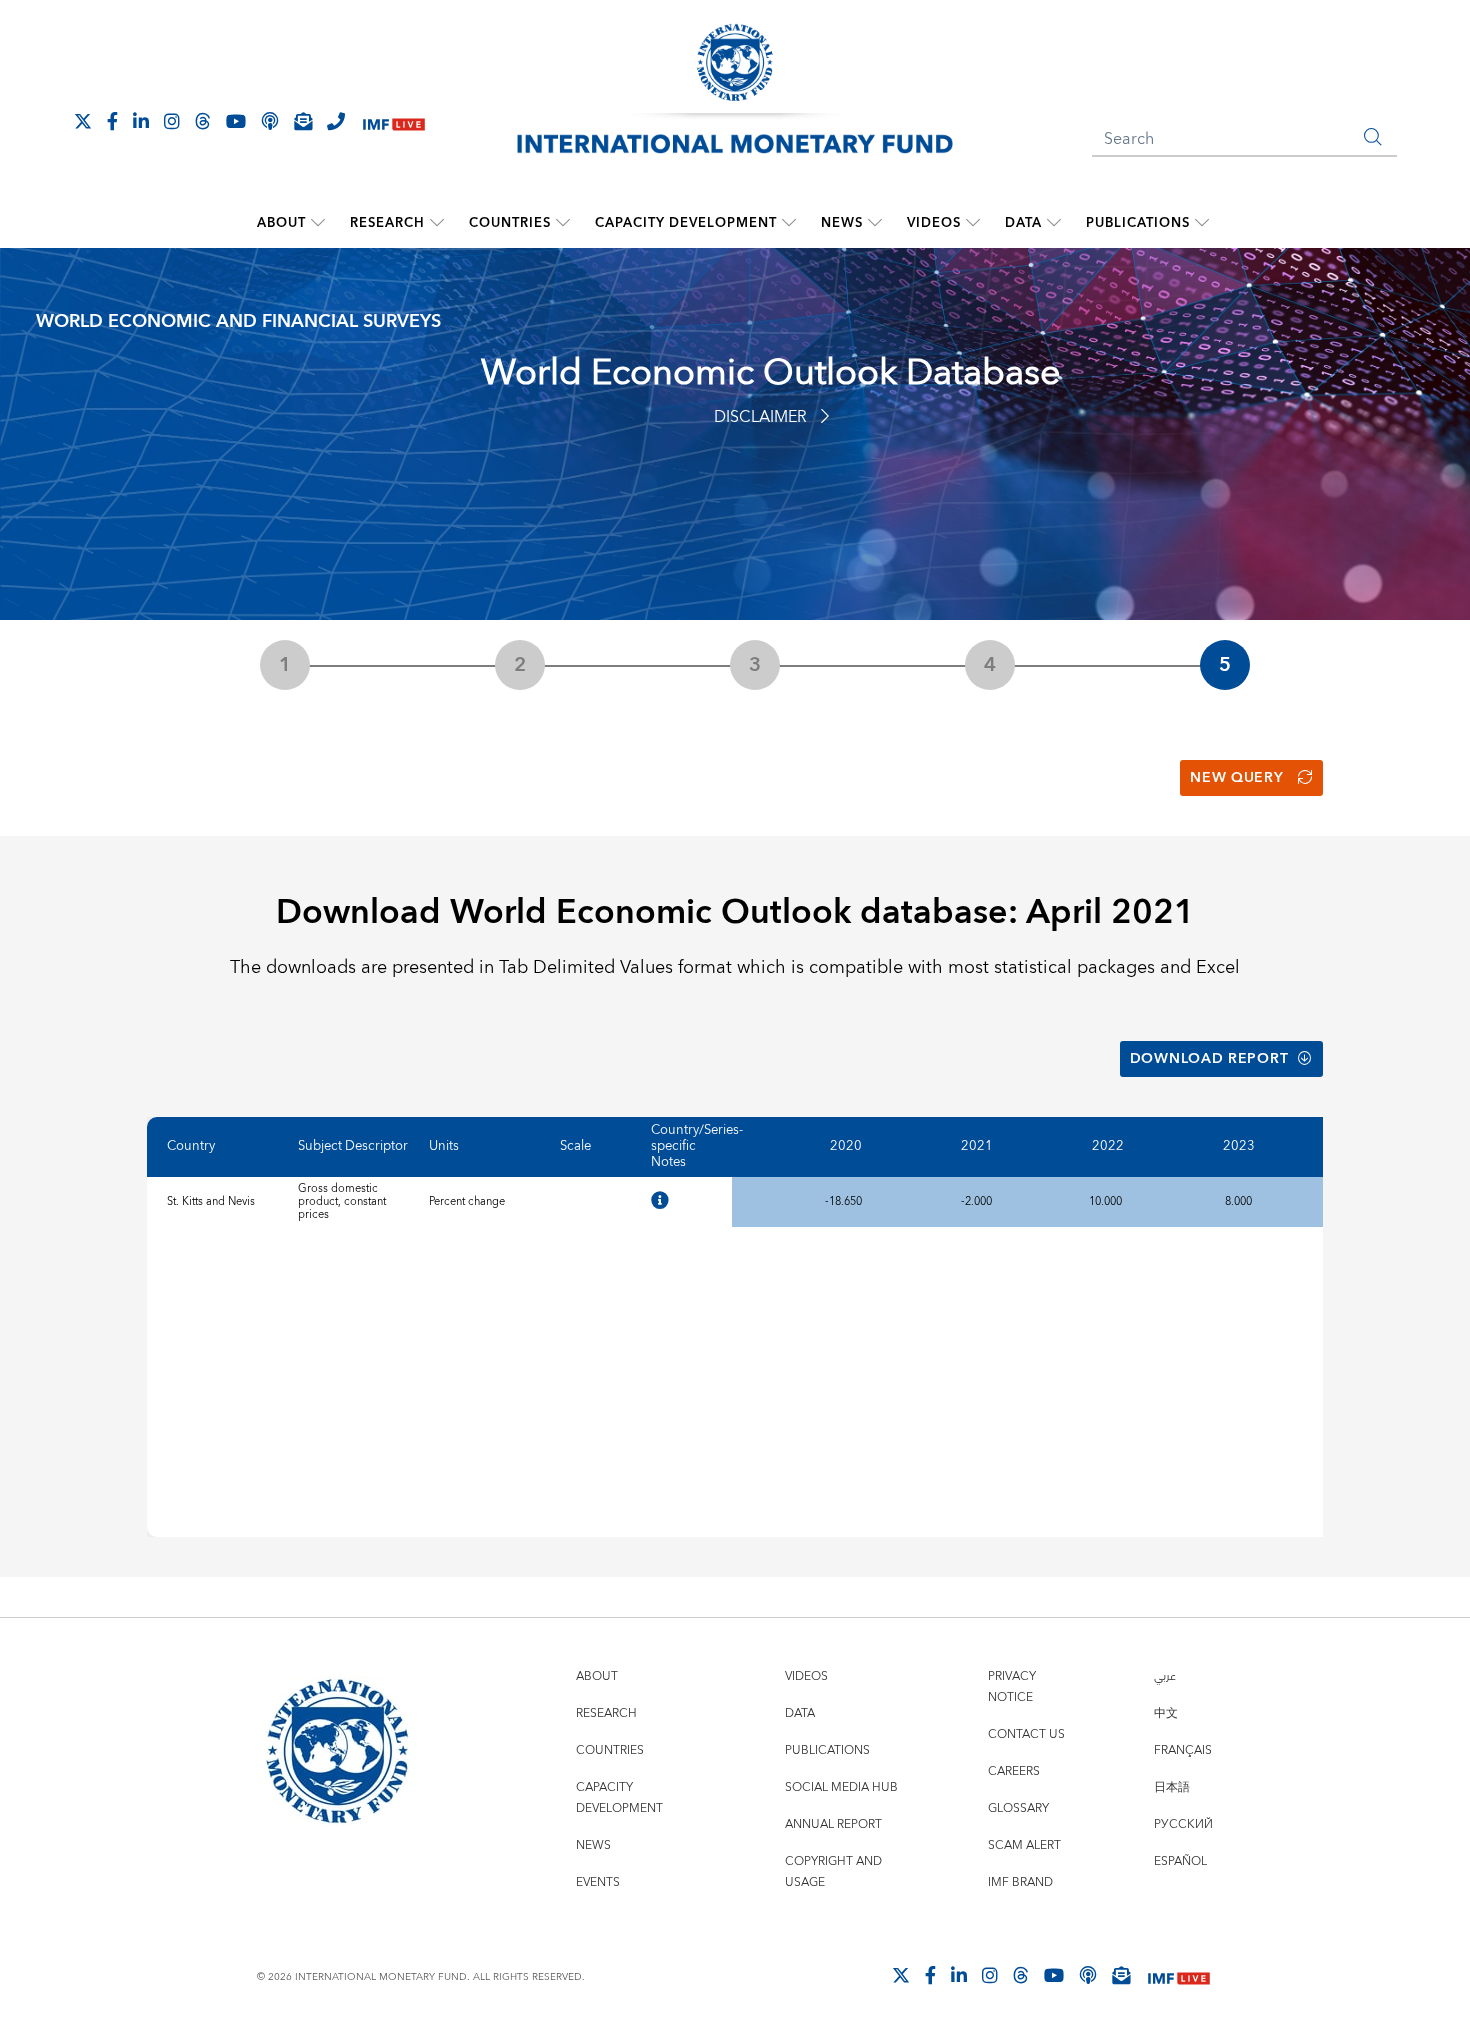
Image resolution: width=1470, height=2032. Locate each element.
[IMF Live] (394, 122)
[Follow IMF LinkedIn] (141, 121)
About (281, 223)
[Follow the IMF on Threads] (203, 121)
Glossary (1018, 1808)
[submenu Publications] (1202, 223)
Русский (1183, 1824)
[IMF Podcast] (270, 121)
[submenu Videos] (973, 223)
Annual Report (833, 1824)
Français (1183, 1750)
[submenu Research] (437, 223)
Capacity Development (686, 223)
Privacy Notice (1012, 1687)
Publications (1138, 223)
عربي (1165, 1676)
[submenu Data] (1054, 223)
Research (387, 223)
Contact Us (1026, 1734)
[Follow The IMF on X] (83, 121)
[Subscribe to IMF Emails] (303, 121)
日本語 (1172, 1787)
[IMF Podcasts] (1088, 1975)
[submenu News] (875, 223)
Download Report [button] (1209, 1059)
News (842, 223)
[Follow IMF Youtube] (236, 121)
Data (1023, 223)
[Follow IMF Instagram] (172, 121)
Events (598, 1882)
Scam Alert (1024, 1845)
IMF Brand (1020, 1882)
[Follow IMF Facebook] (112, 121)
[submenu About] (318, 223)
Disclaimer (760, 417)
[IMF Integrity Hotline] (336, 121)
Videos (934, 223)
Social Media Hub (841, 1787)
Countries (510, 223)
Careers (1014, 1771)
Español (1180, 1861)
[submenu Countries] (563, 223)
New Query (1236, 778)
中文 (1166, 1713)
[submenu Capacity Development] (789, 223)
